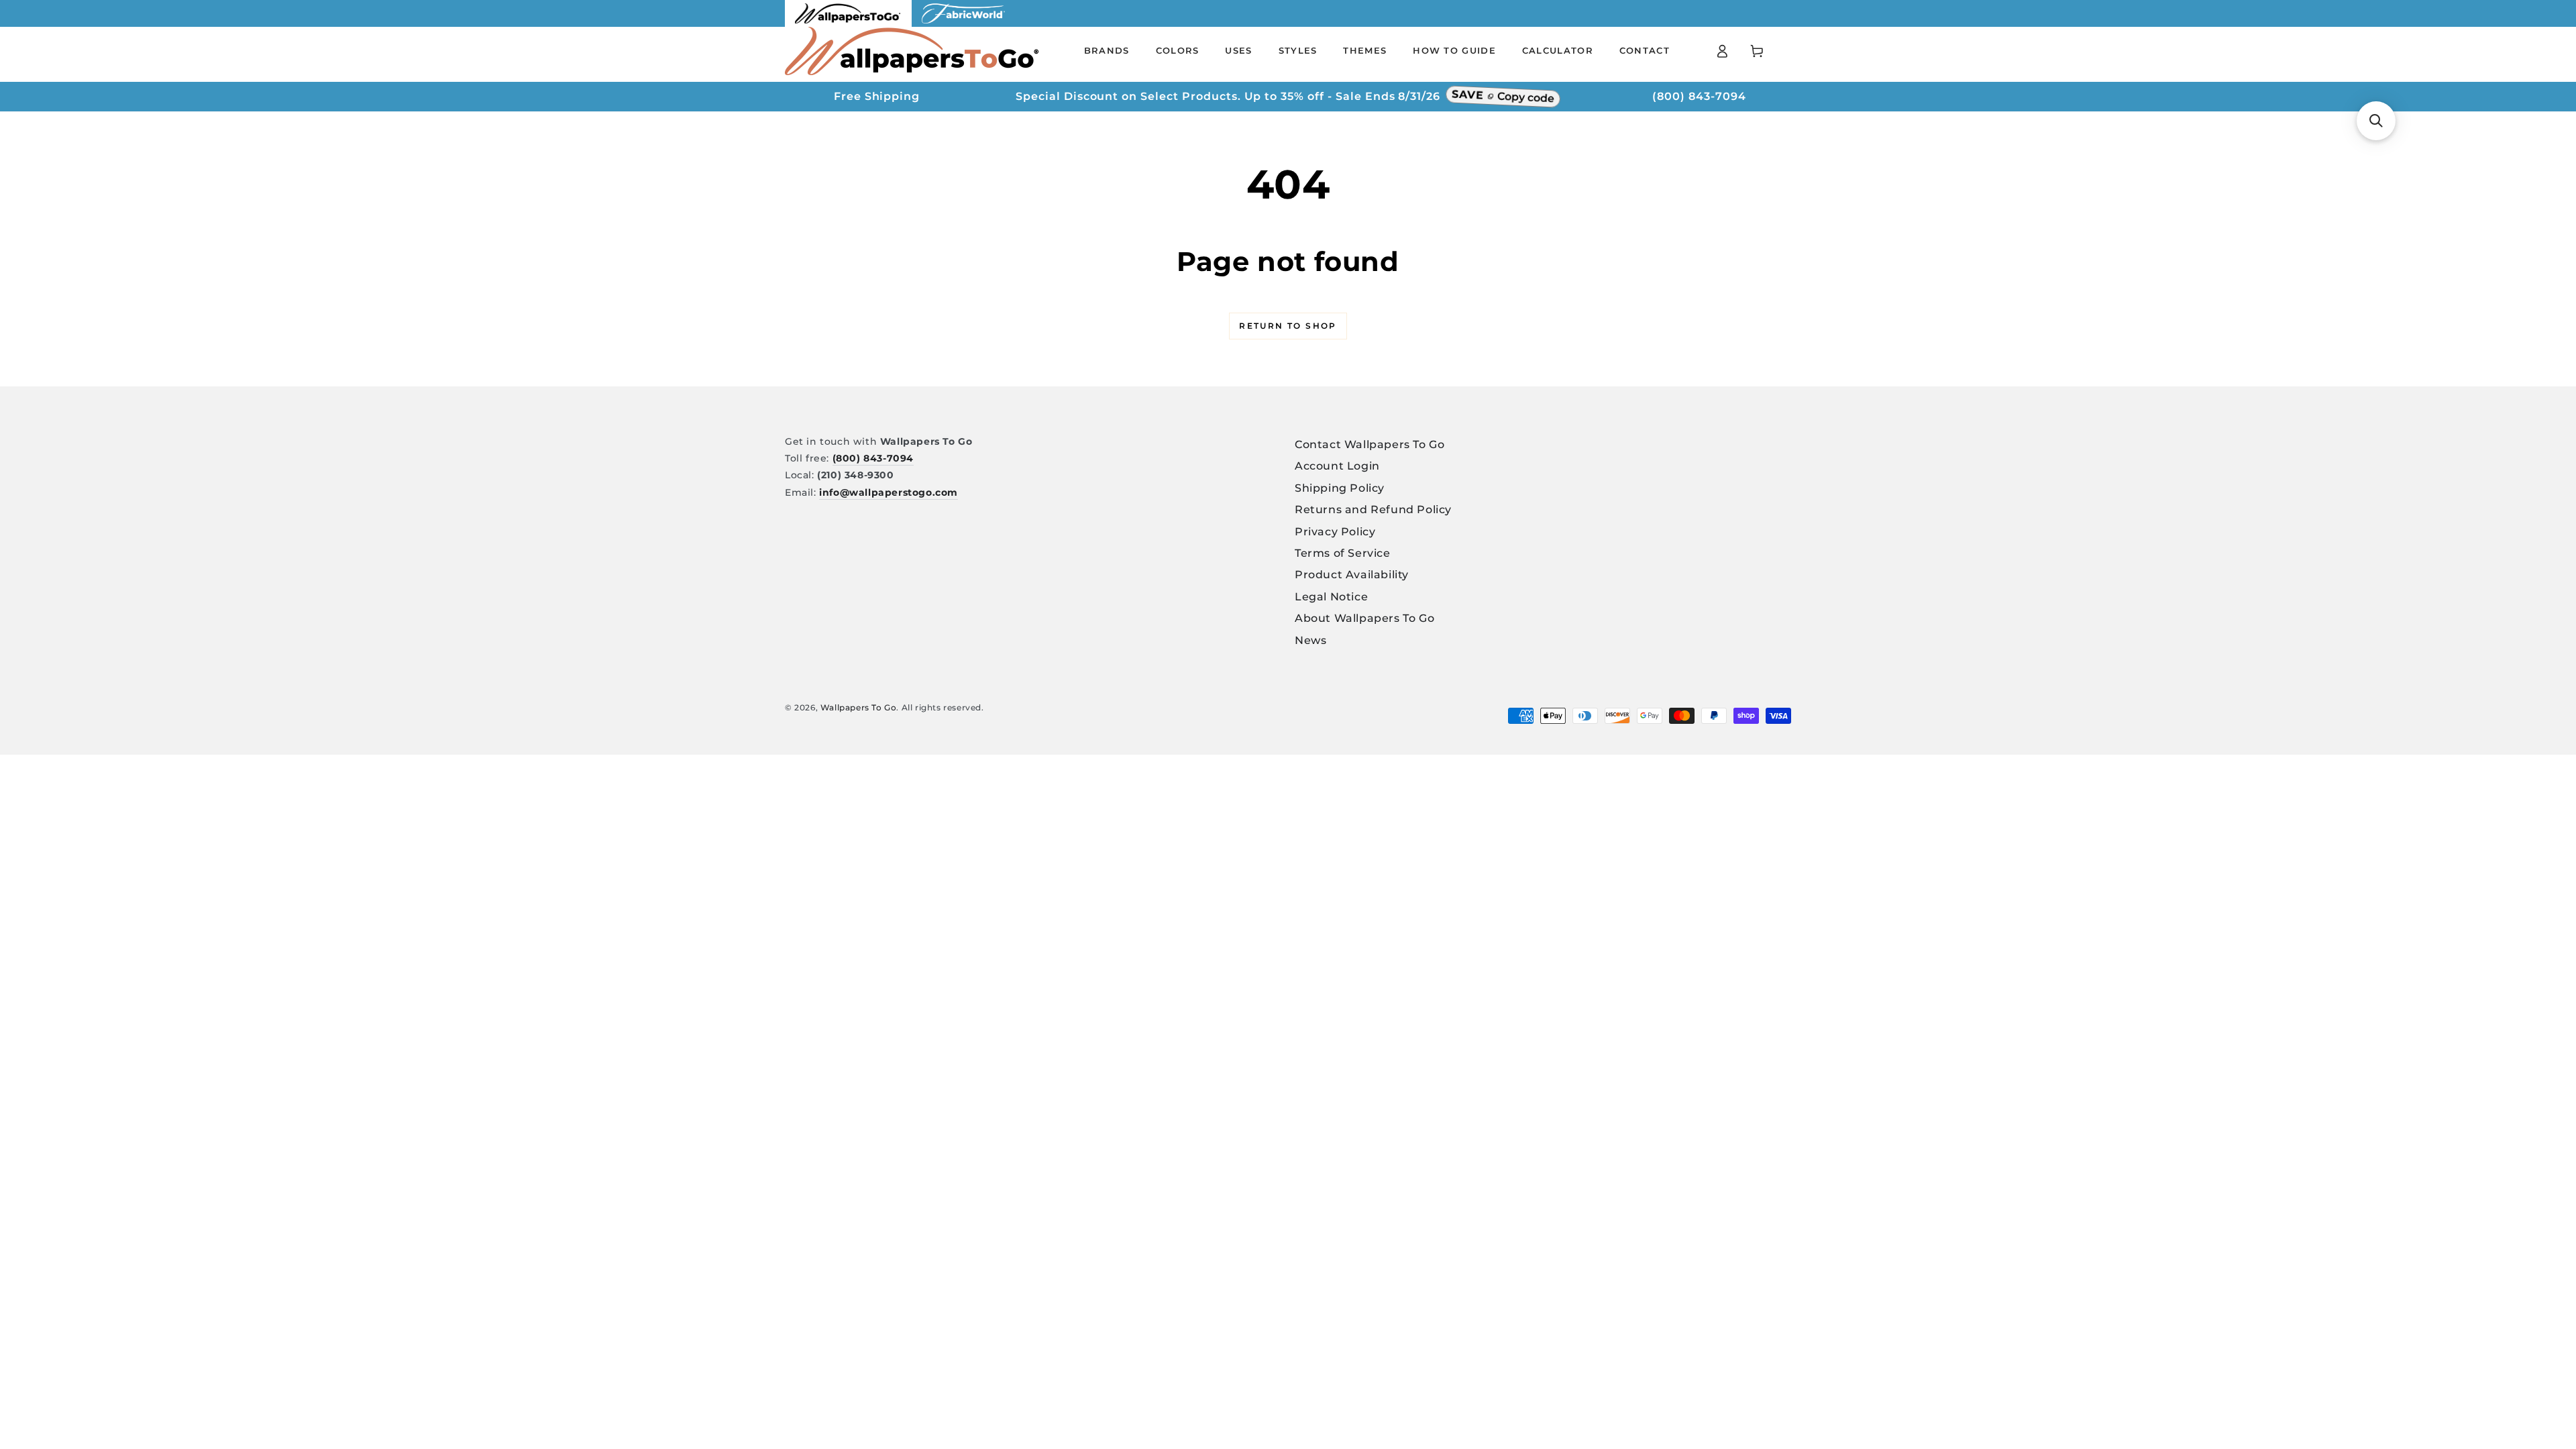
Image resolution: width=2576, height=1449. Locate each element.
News (1310, 640)
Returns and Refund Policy (1373, 509)
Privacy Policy (1335, 532)
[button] (2376, 121)
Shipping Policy (1340, 488)
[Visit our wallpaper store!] (848, 23)
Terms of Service (1343, 553)
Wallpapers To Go (859, 707)
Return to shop (1288, 326)
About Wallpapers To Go (1364, 618)
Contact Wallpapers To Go (1370, 444)
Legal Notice (1331, 597)
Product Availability (1352, 575)
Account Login (1337, 466)
